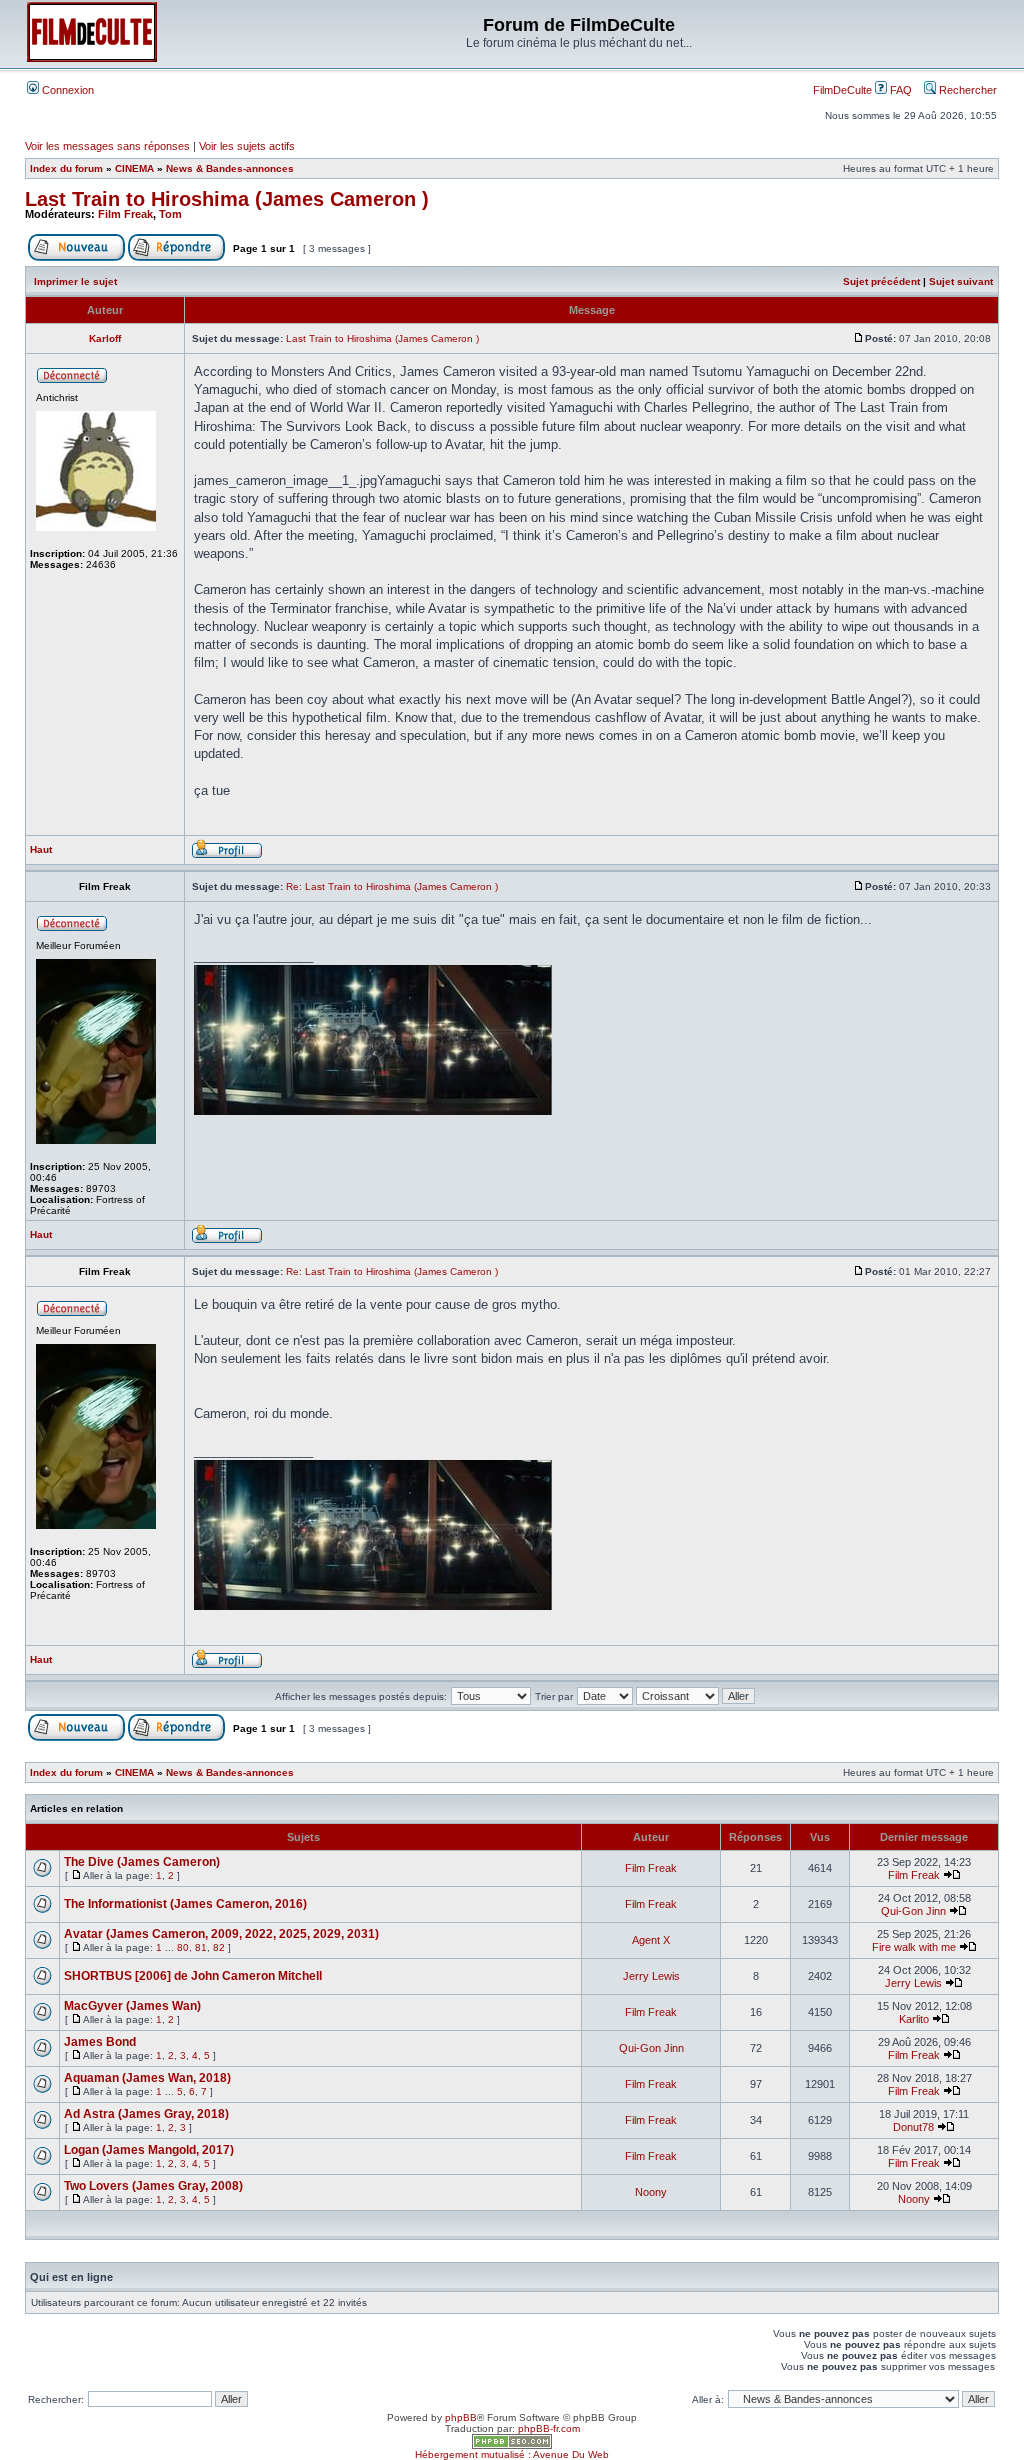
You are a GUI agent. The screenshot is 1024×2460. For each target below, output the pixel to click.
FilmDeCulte (842, 90)
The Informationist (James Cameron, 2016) (185, 1904)
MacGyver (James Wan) (132, 2006)
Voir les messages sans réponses (107, 146)
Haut (41, 849)
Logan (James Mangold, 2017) (149, 2150)
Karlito (914, 2019)
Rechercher (966, 90)
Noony (651, 2192)
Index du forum (66, 168)
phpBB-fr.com (549, 2428)
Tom (170, 214)
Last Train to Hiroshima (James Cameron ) (227, 199)
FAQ (899, 90)
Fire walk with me (914, 1947)
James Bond (100, 2042)
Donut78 (913, 2127)
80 (183, 1947)
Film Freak (125, 214)
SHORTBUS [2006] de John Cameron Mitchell (193, 1976)
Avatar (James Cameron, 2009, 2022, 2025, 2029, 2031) (221, 1934)
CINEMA (134, 168)
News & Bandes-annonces (230, 168)
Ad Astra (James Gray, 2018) (146, 2114)
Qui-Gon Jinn (913, 1911)
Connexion (66, 90)
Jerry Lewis (651, 1976)
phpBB (461, 2417)
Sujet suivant (961, 281)
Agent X (651, 1940)
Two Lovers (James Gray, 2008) (153, 2186)
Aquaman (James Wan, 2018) (147, 2078)
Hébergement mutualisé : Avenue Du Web (512, 2454)
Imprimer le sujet (75, 281)
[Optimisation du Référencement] (512, 2445)
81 (201, 1947)
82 (219, 1947)
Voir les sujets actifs (247, 146)
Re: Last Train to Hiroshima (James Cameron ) (392, 886)
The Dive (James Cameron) (142, 1862)
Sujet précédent (881, 281)
